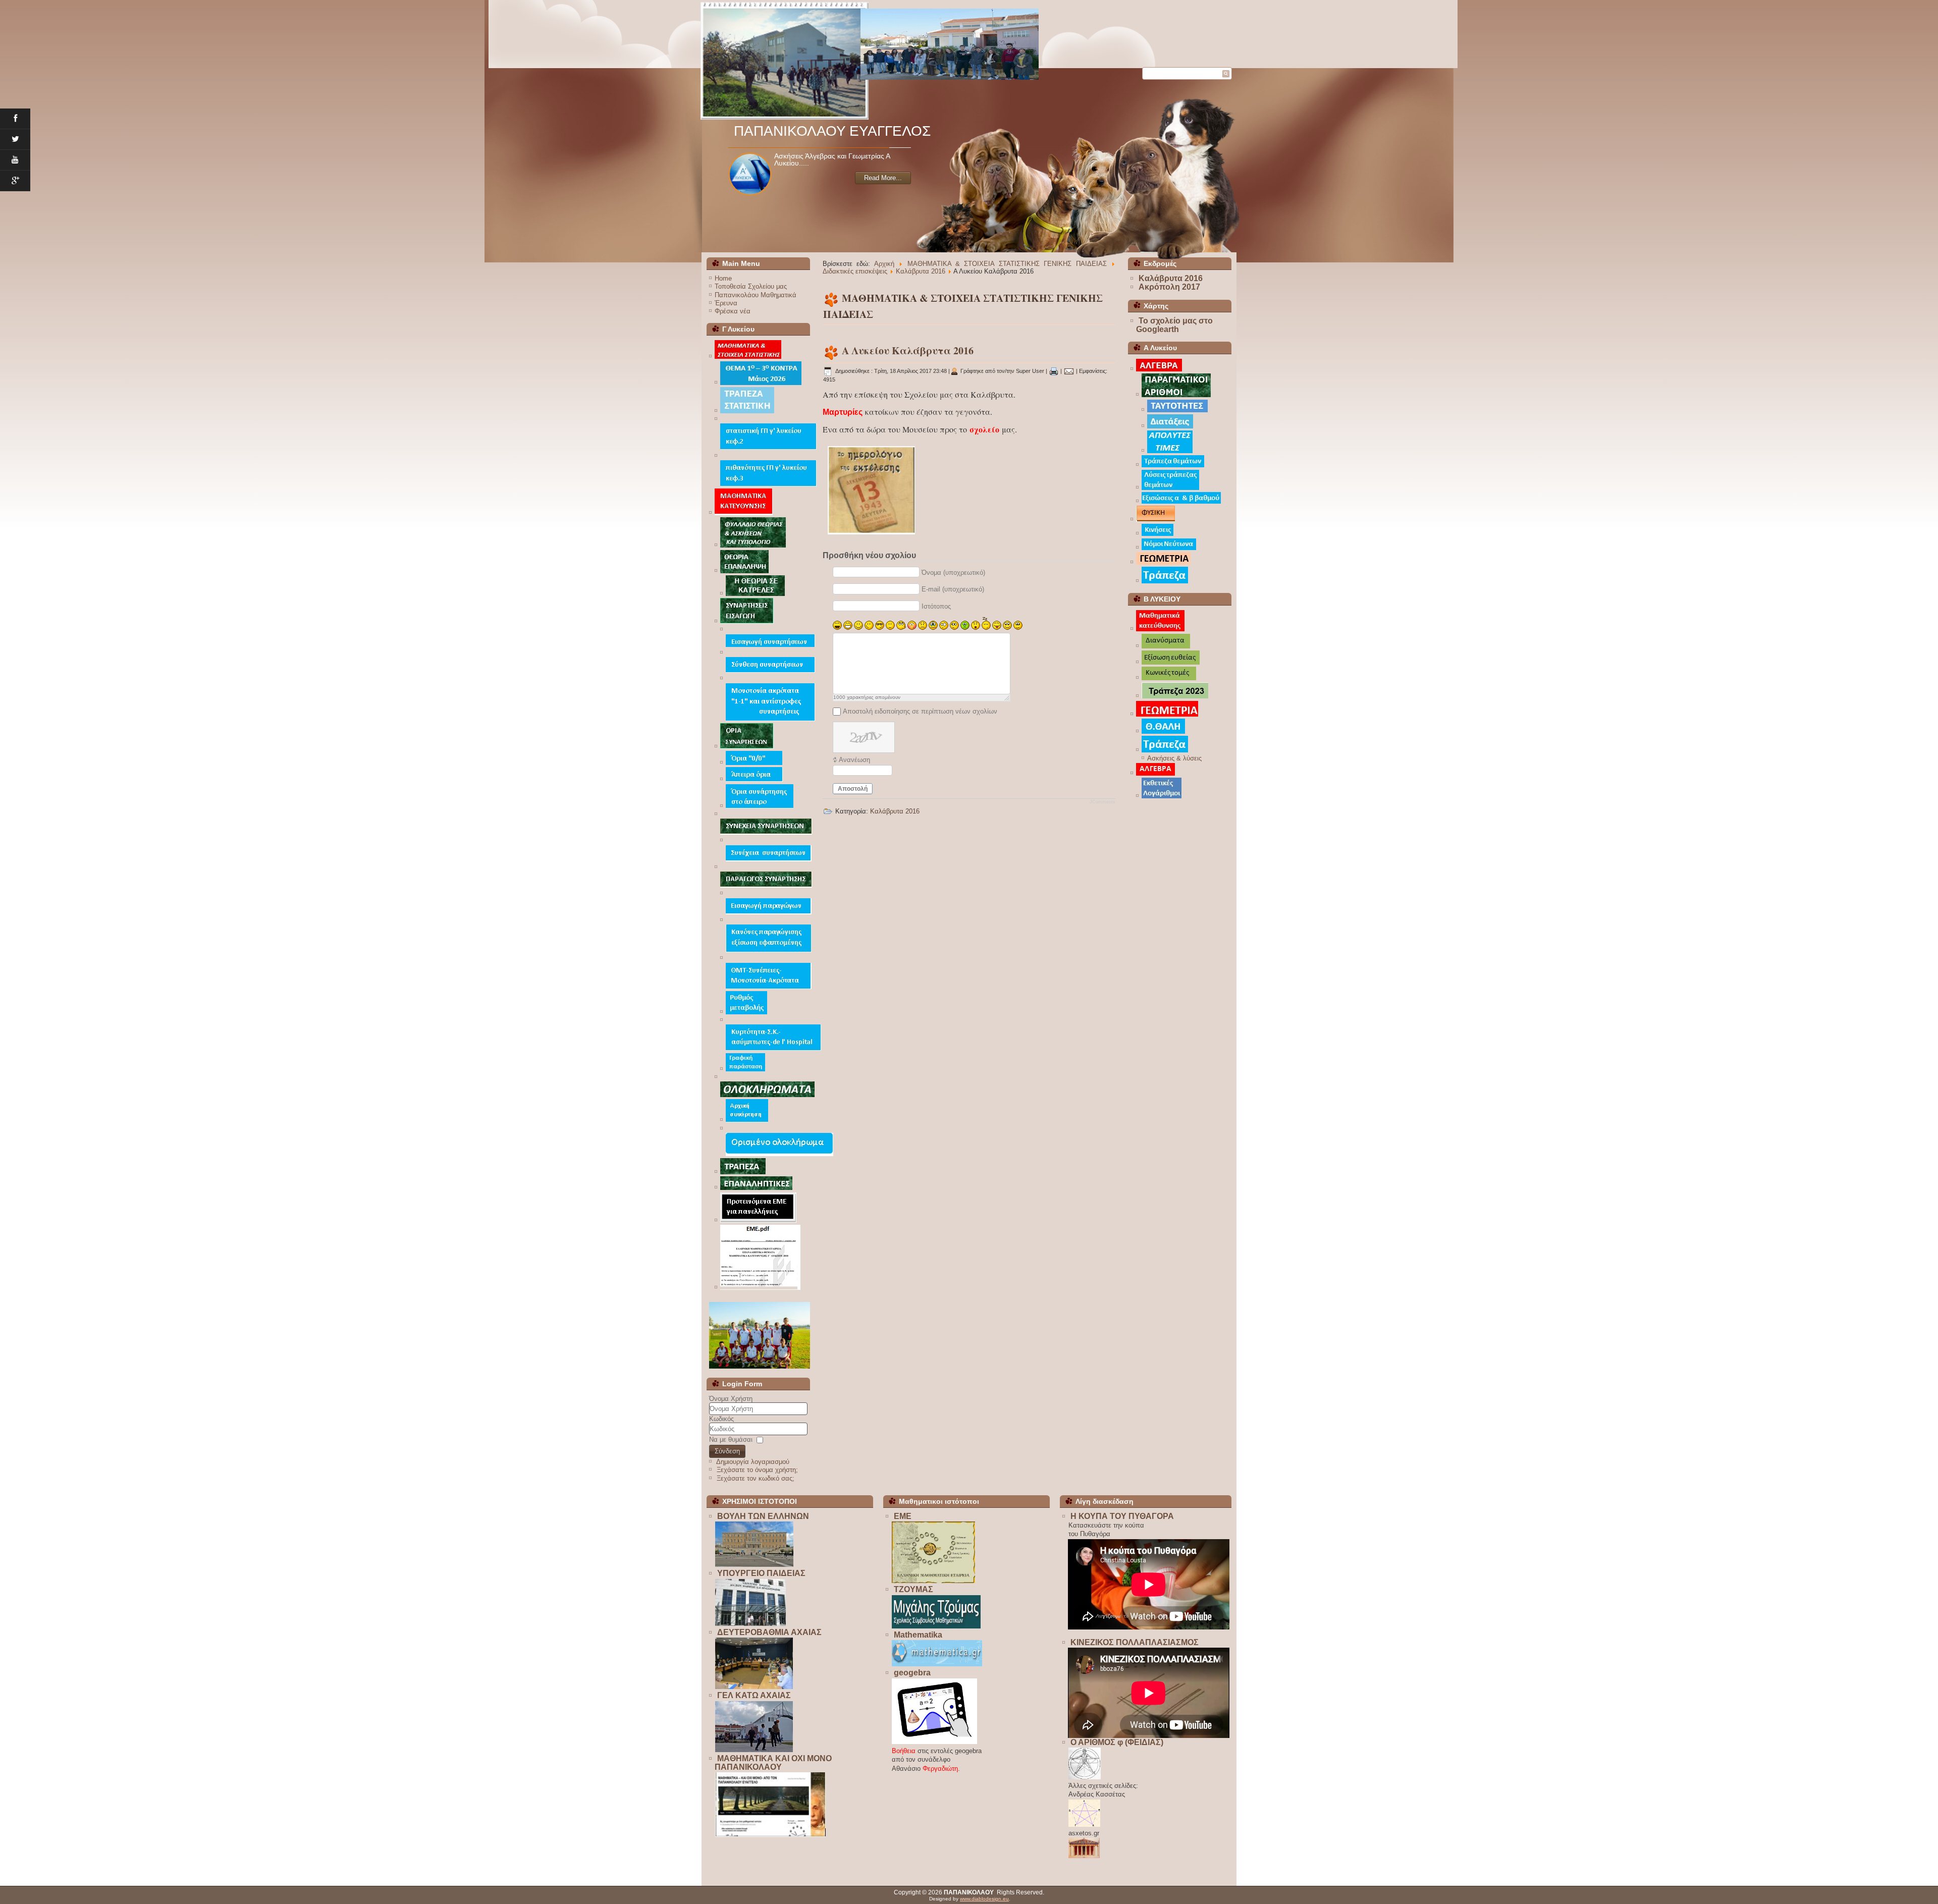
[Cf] (745, 1069)
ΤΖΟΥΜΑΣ (913, 1589)
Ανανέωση (854, 760)
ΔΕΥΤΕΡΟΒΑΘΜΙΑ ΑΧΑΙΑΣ (769, 1632)
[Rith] (746, 1012)
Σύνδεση (727, 1451)
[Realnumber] (1176, 395)
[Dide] (754, 1687)
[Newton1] (1169, 548)
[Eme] (933, 1581)
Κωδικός (721, 1419)
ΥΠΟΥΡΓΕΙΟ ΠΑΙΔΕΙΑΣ (761, 1573)
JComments (1102, 802)
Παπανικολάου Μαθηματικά (756, 295)
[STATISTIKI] (748, 357)
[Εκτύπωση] (1054, 371)
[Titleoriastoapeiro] (760, 806)
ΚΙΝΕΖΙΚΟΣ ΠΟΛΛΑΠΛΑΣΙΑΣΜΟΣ (1135, 1642)
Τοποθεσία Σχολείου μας (751, 286)
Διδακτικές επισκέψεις (855, 271)
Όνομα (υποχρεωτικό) (953, 573)
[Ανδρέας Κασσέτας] (1084, 1825)
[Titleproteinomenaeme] (758, 1220)
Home (723, 278)
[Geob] (1167, 714)
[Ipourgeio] (750, 1624)
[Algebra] (1159, 369)
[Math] (937, 1664)
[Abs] (1170, 451)
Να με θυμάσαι (731, 1439)
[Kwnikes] (1169, 678)
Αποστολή (853, 789)
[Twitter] (15, 140)
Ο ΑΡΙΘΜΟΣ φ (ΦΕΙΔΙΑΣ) (1117, 1742)
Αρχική (884, 264)
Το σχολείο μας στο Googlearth (1174, 325)
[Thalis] (1163, 731)
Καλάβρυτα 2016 (921, 271)
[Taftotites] (1177, 410)
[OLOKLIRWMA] (767, 1095)
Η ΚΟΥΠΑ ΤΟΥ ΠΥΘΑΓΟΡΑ (1122, 1516)
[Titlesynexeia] (766, 832)
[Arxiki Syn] (747, 1120)
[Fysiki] (1155, 520)
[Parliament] (754, 1565)
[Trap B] (1175, 696)
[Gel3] (759, 34)
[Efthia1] (1171, 662)
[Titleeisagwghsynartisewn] (770, 645)
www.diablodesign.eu (984, 1899)
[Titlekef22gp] (768, 447)
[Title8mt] (769, 987)
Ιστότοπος (936, 606)
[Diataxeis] (1170, 426)
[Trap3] (743, 1172)
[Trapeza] (1165, 581)
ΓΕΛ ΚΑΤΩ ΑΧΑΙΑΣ (754, 1695)
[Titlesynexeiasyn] (769, 859)
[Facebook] (15, 119)
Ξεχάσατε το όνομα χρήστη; (757, 1470)
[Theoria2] (755, 594)
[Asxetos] (1084, 1856)
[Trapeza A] (1173, 465)
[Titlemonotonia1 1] (770, 719)
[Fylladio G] (753, 545)
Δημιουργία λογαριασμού (753, 1462)
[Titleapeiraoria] (754, 779)
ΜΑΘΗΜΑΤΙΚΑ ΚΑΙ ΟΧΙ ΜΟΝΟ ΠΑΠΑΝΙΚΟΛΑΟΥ (773, 1763)
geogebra (912, 1673)
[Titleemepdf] (760, 1288)
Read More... (883, 185)
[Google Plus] (15, 181)
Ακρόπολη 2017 (1169, 287)
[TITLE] (744, 513)
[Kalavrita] (871, 537)
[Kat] (1160, 629)
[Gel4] (1044, 31)
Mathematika (918, 1635)
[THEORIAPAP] (744, 571)
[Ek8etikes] (1162, 796)
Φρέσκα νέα (733, 311)
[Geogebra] (934, 1742)
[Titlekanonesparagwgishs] (769, 950)
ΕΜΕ (903, 1516)
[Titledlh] (773, 1048)
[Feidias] (1085, 1777)
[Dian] (1166, 646)
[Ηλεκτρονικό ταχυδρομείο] (1069, 371)
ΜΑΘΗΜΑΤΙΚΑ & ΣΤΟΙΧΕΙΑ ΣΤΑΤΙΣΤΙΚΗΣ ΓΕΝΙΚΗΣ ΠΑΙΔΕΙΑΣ (1007, 264)
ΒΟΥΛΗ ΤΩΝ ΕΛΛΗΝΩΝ (763, 1516)
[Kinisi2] (1158, 534)
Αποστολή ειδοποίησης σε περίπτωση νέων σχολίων (920, 711)
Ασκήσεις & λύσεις (1174, 758)
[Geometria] (1163, 562)
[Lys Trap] (1170, 488)
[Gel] (754, 1750)
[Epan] (756, 1188)
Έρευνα (726, 303)
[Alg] (1155, 773)
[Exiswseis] (1181, 501)
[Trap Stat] (747, 411)
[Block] (770, 1835)
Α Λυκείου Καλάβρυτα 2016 (908, 350)
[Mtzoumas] (936, 1626)
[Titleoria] (747, 747)
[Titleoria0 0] (754, 763)
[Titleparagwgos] (766, 885)
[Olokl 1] (779, 1154)
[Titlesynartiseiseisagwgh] (747, 621)
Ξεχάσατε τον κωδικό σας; (756, 1478)
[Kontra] (761, 383)
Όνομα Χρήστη (731, 1399)
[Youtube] (15, 160)
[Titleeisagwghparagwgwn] (769, 912)
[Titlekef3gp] (768, 484)
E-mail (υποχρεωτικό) (953, 589)
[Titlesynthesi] (770, 670)
